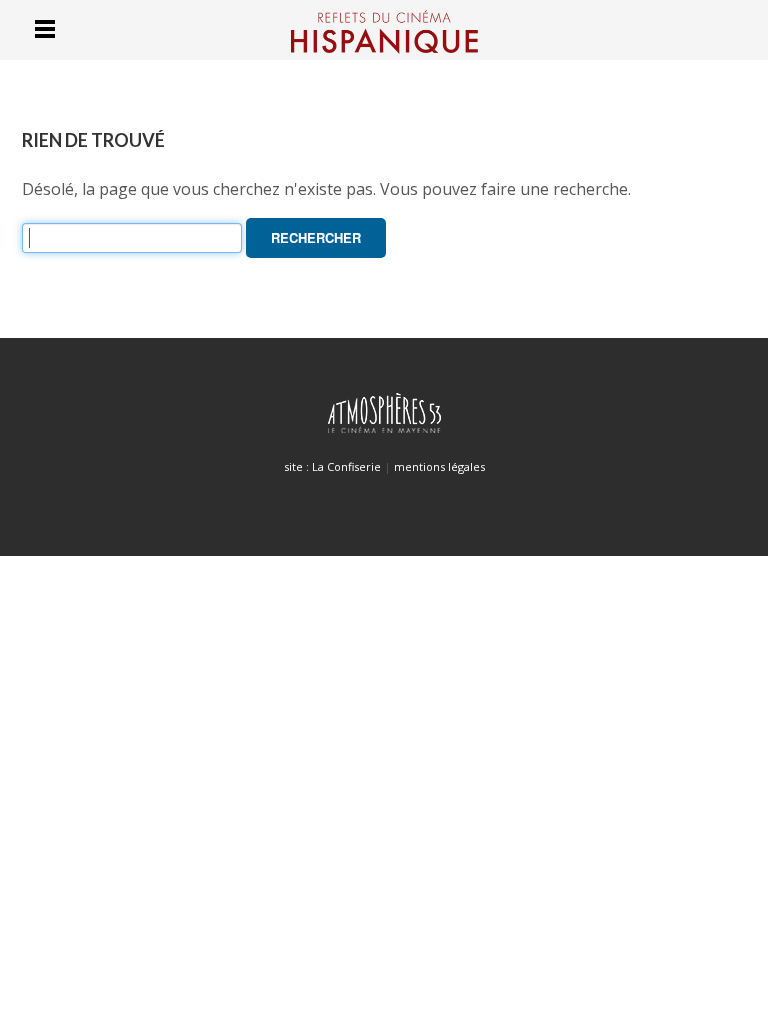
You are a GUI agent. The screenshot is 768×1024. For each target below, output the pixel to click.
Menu (44, 28)
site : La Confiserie (332, 466)
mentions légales (439, 466)
